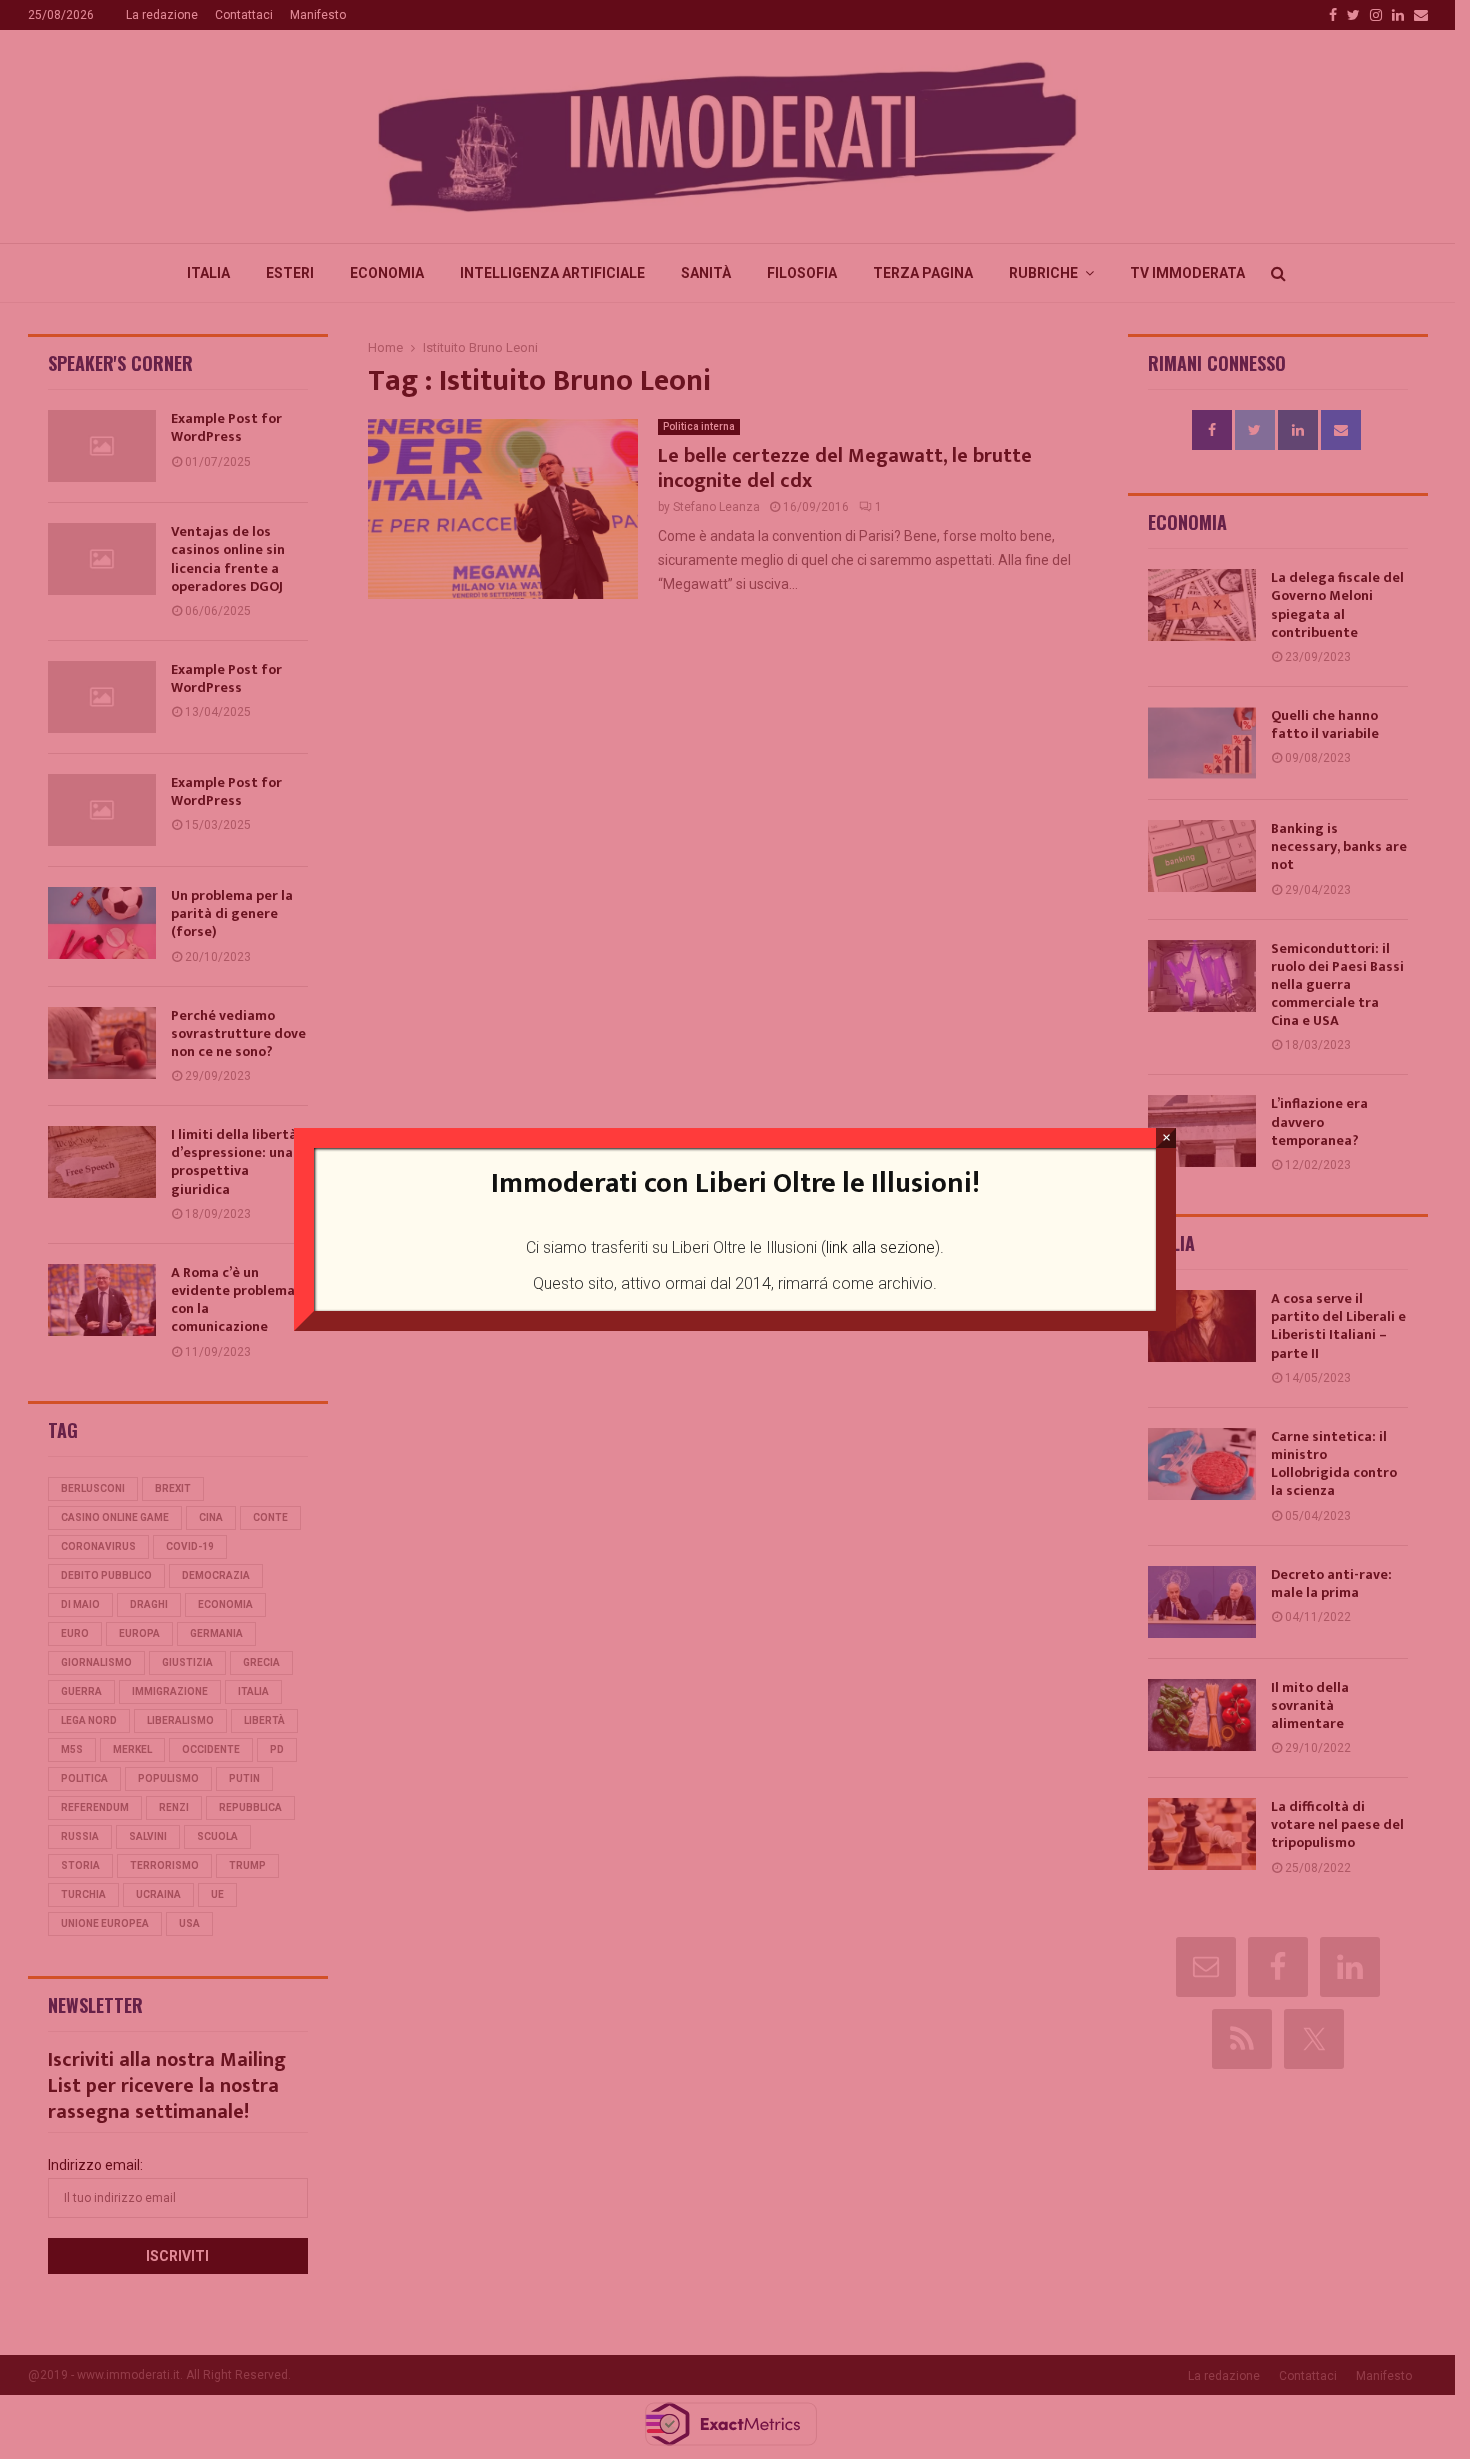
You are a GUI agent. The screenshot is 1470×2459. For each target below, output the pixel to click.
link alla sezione (880, 1247)
